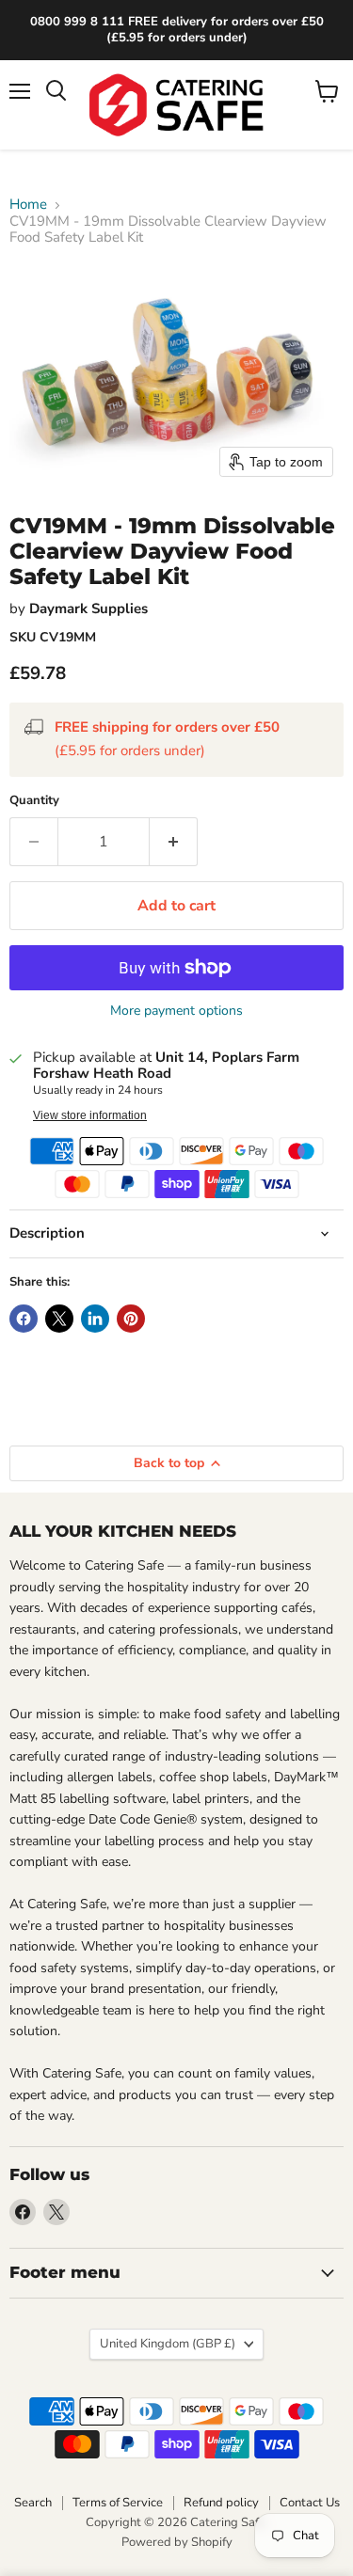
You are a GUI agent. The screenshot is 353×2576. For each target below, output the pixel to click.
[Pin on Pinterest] (131, 1319)
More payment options (176, 1011)
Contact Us (310, 2503)
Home (28, 205)
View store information (90, 1115)
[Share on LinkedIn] (95, 1319)
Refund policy (221, 2503)
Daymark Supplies (88, 608)
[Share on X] (59, 1319)
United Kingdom (168, 2344)
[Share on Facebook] (24, 1319)
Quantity (34, 801)
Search (33, 2503)
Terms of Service (118, 2503)
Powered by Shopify (177, 2542)
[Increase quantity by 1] (174, 842)
